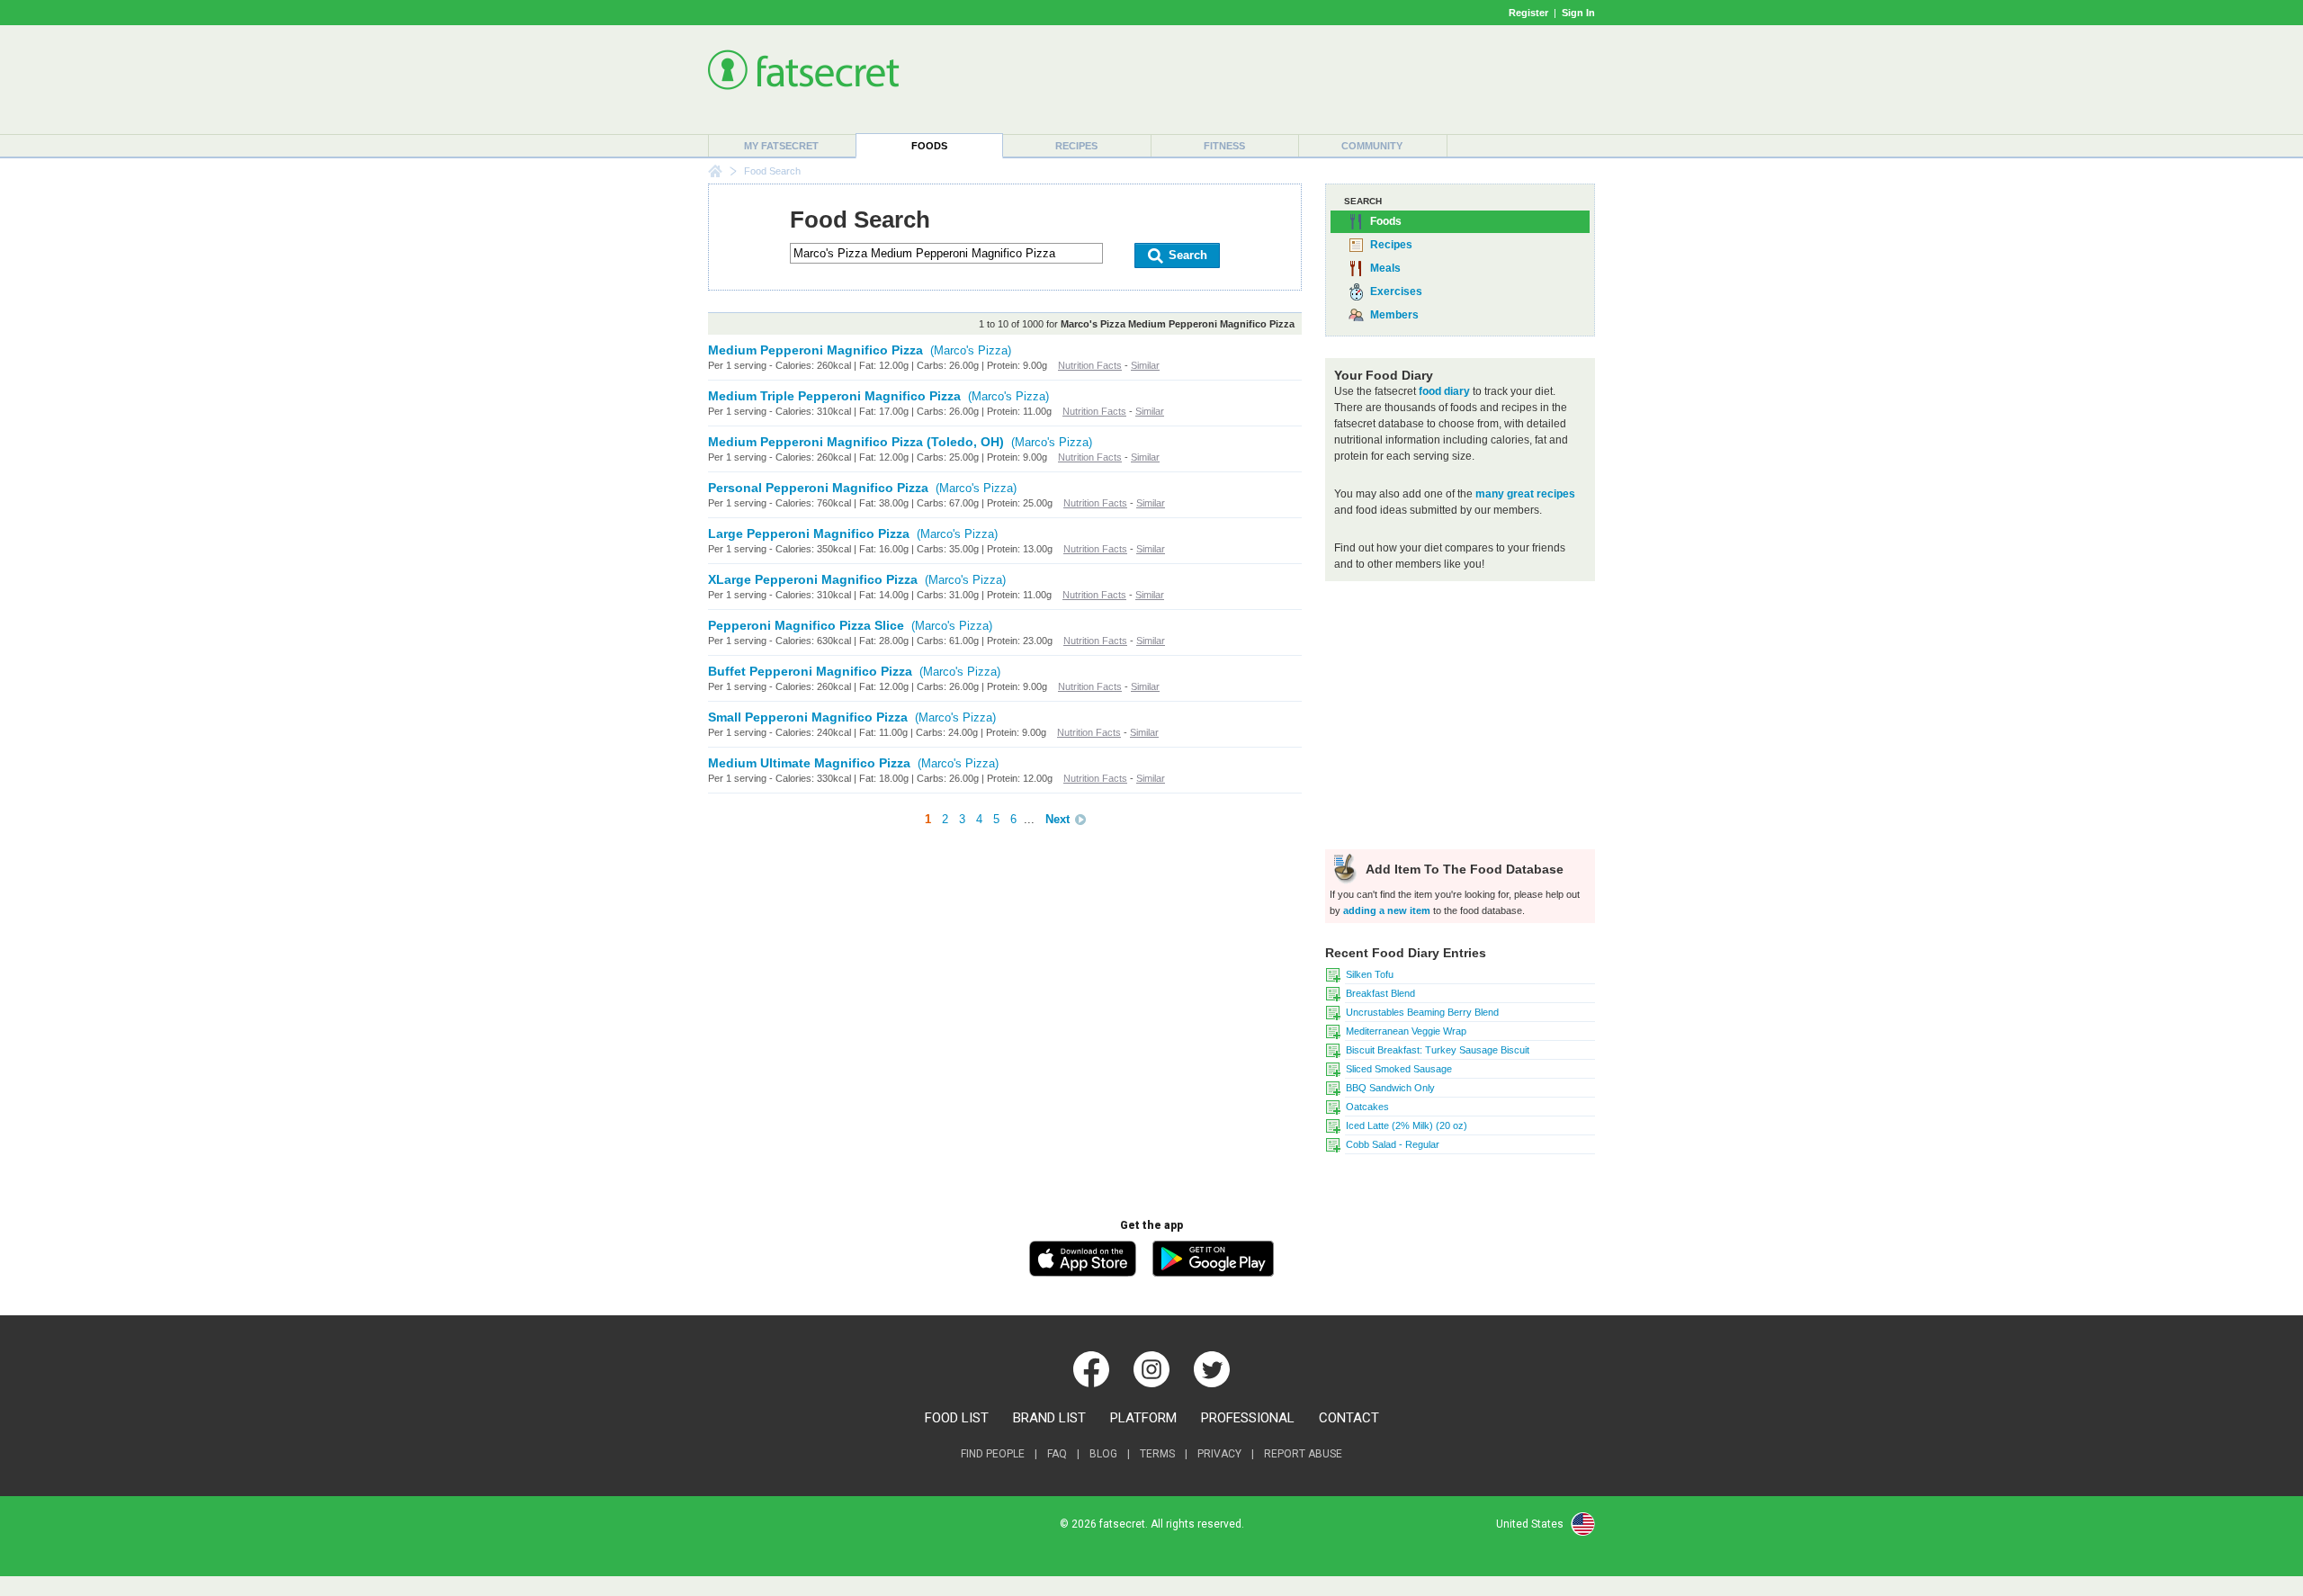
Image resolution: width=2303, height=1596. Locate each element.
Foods (929, 146)
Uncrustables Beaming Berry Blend (1422, 1012)
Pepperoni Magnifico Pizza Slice (806, 625)
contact (1349, 1418)
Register (1528, 13)
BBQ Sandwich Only (1390, 1088)
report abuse (1303, 1454)
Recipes (1076, 146)
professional (1248, 1418)
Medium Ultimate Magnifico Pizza (809, 763)
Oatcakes (1367, 1107)
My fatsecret (781, 146)
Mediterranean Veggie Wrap (1406, 1031)
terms (1157, 1454)
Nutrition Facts (1090, 365)
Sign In (1578, 13)
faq (1057, 1454)
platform (1143, 1418)
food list (957, 1418)
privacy (1219, 1454)
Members (1394, 315)
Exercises (1396, 291)
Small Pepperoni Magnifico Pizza (808, 717)
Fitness (1224, 146)
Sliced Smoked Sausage (1399, 1069)
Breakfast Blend (1380, 993)
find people (993, 1454)
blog (1103, 1454)
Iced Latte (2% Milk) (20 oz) (1407, 1125)
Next (1057, 819)
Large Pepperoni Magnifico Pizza (809, 533)
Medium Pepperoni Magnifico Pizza (815, 350)
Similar (1145, 365)
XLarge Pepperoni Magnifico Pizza (813, 579)
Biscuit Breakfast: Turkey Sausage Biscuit (1438, 1050)
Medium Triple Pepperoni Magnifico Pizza (834, 396)
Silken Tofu (1370, 974)
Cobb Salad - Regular (1393, 1144)
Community (1372, 146)
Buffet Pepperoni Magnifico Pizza (810, 671)
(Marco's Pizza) (971, 350)
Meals (1385, 268)
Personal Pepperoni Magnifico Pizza (818, 488)
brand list (1049, 1418)
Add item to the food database (1463, 869)
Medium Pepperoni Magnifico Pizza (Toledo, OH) (856, 442)
